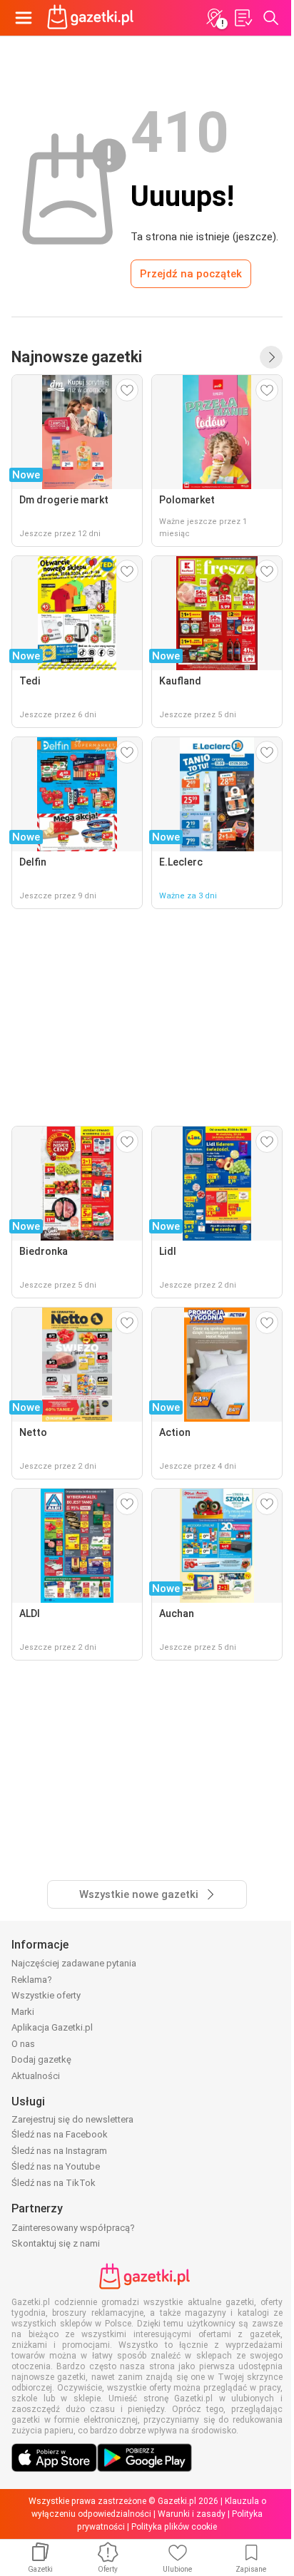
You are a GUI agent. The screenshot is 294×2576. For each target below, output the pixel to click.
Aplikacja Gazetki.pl (52, 2027)
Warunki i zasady (192, 2514)
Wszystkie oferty (46, 1995)
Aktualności (36, 2076)
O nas (23, 2044)
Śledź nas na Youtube (56, 2166)
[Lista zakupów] (243, 18)
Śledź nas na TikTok (54, 2183)
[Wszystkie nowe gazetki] (271, 357)
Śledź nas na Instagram (59, 2151)
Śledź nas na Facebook (60, 2134)
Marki (23, 2012)
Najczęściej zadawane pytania (74, 1963)
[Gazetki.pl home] (93, 18)
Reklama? (32, 1980)
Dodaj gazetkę (41, 2059)
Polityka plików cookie (174, 2527)
